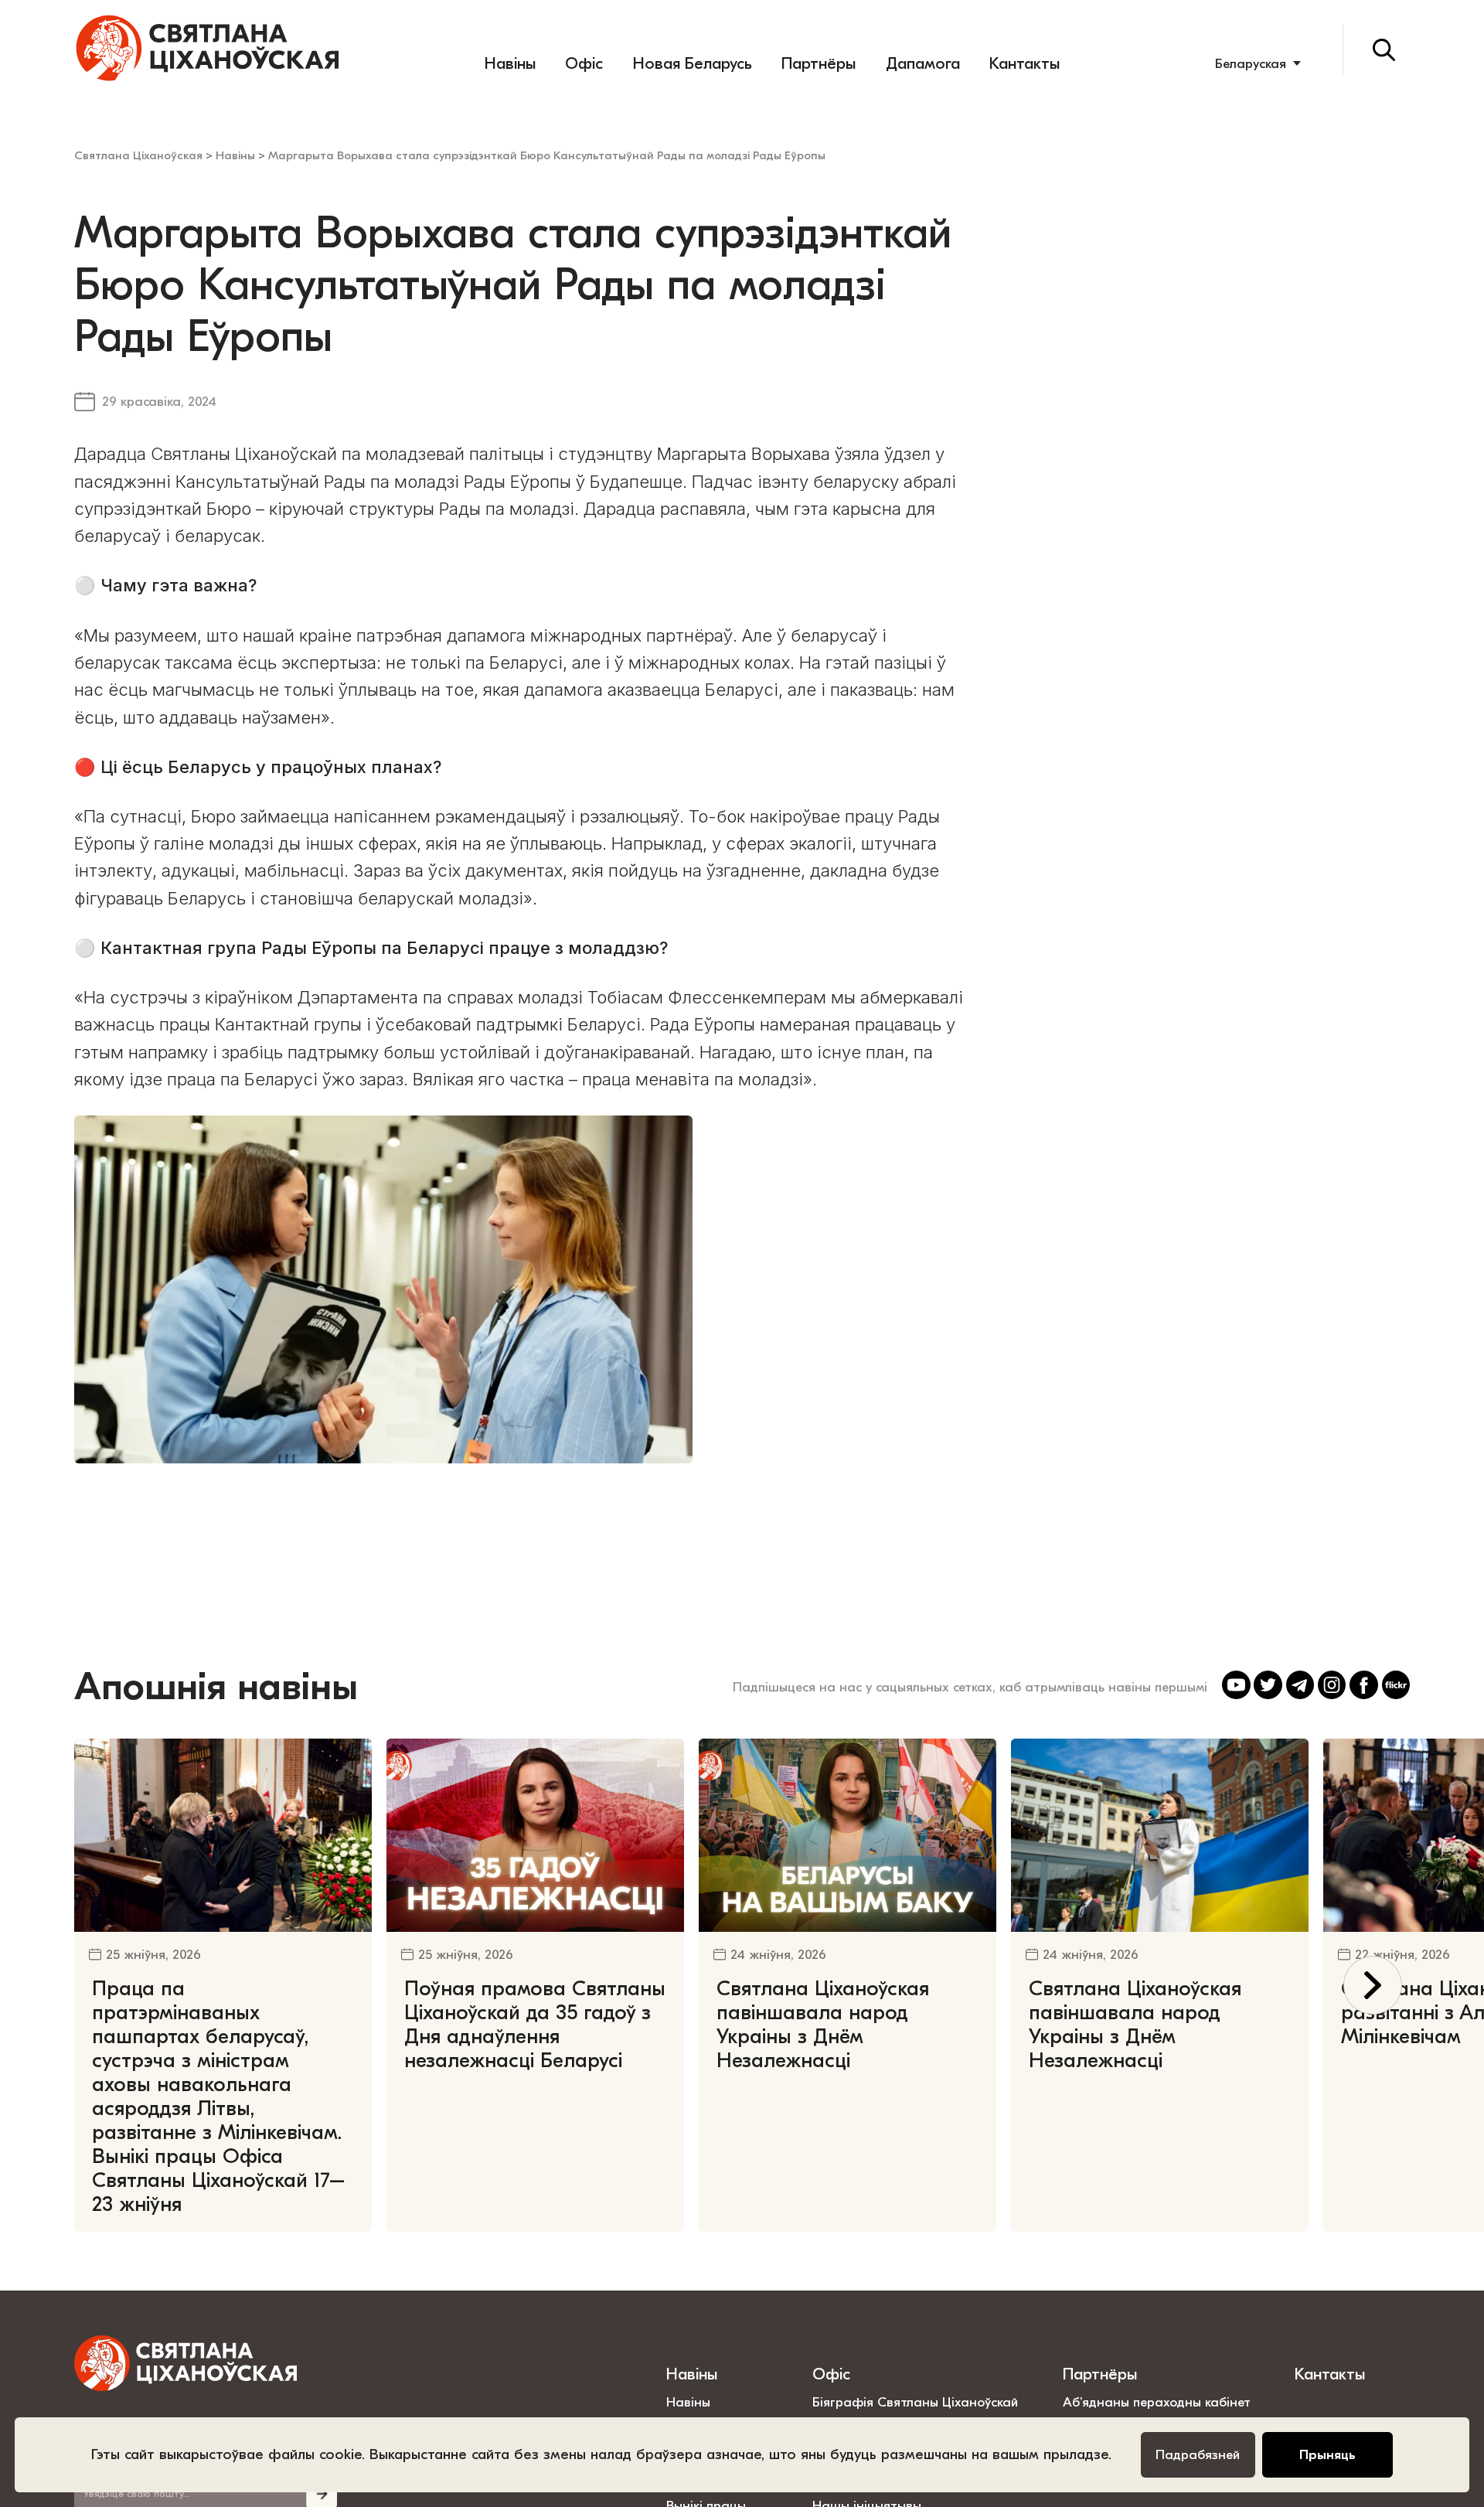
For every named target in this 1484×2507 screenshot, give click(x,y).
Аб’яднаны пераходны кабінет (1157, 2402)
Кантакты (1025, 63)
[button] (1373, 1986)
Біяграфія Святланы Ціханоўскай (915, 2402)
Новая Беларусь (693, 63)
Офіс (584, 63)
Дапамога (923, 63)
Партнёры (819, 63)
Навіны (510, 63)
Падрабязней (1198, 2454)
